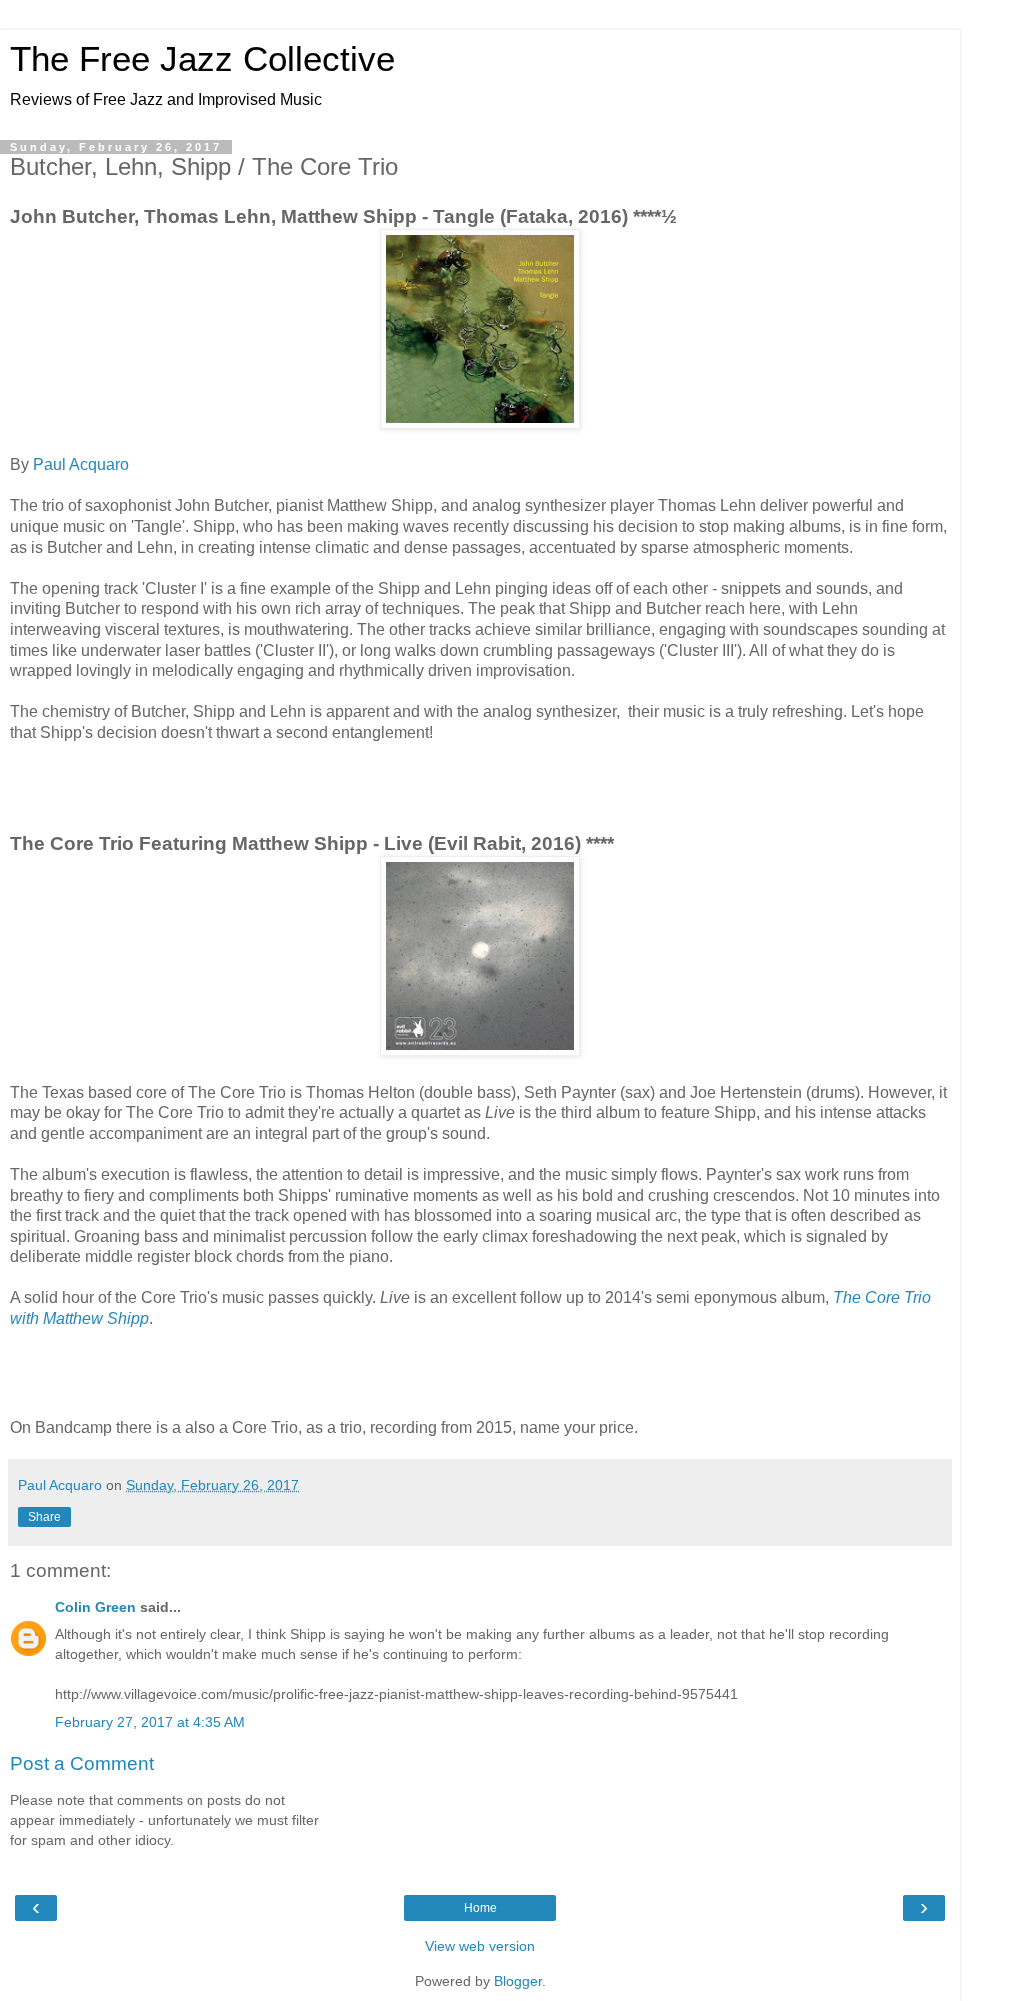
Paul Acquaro (81, 464)
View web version (480, 1946)
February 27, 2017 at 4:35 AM (150, 1722)
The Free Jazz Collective (202, 59)
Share (44, 1517)
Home (480, 1908)
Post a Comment (82, 1763)
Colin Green (95, 1607)
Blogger (518, 1981)
